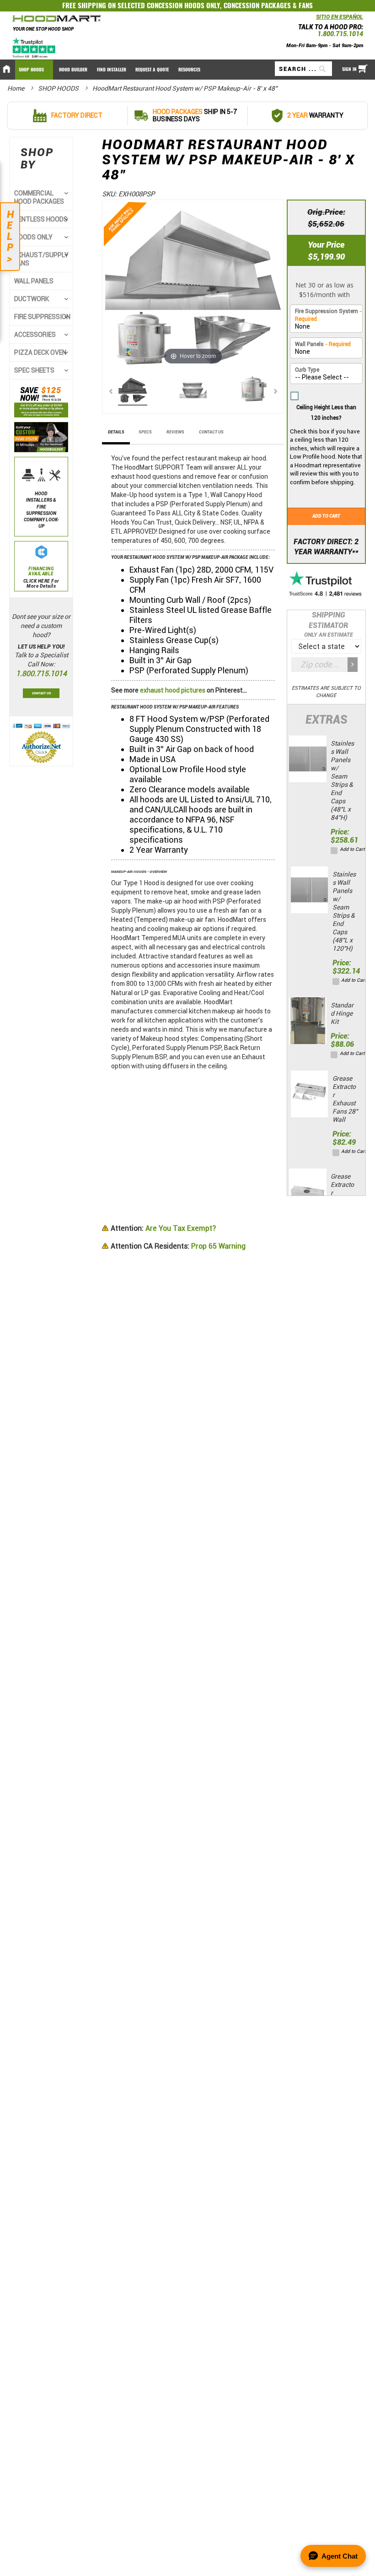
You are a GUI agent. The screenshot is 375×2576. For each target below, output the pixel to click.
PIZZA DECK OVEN (40, 352)
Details (116, 432)
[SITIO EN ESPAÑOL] (314, 19)
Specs (145, 432)
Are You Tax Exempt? (163, 1228)
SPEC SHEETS (34, 370)
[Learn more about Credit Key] (326, 287)
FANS (306, 5)
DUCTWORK (32, 299)
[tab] (116, 435)
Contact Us (211, 432)
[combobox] (303, 69)
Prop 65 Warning (178, 1246)
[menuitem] (34, 70)
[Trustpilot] (35, 48)
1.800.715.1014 (340, 34)
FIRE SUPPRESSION (42, 317)
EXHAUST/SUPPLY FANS (41, 259)
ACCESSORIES (35, 335)
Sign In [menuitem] (349, 69)
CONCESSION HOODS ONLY (183, 5)
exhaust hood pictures (173, 690)
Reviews (175, 432)
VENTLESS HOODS (41, 219)
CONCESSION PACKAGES (257, 5)
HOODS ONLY (33, 237)
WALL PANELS (34, 281)
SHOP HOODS (59, 88)
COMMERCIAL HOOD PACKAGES (39, 197)
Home (16, 88)
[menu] (187, 70)
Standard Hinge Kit (342, 1013)
